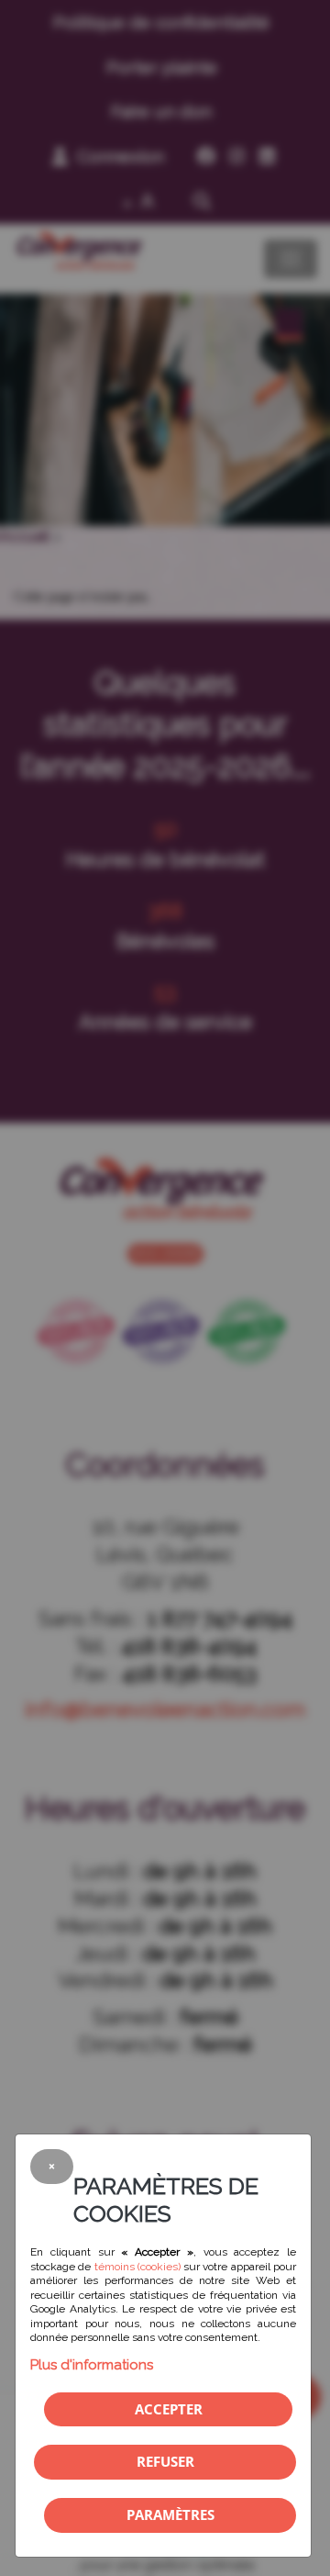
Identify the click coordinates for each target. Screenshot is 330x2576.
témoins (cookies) (137, 2267)
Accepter (169, 2409)
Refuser (165, 2461)
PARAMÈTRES (170, 2514)
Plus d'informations (92, 2365)
